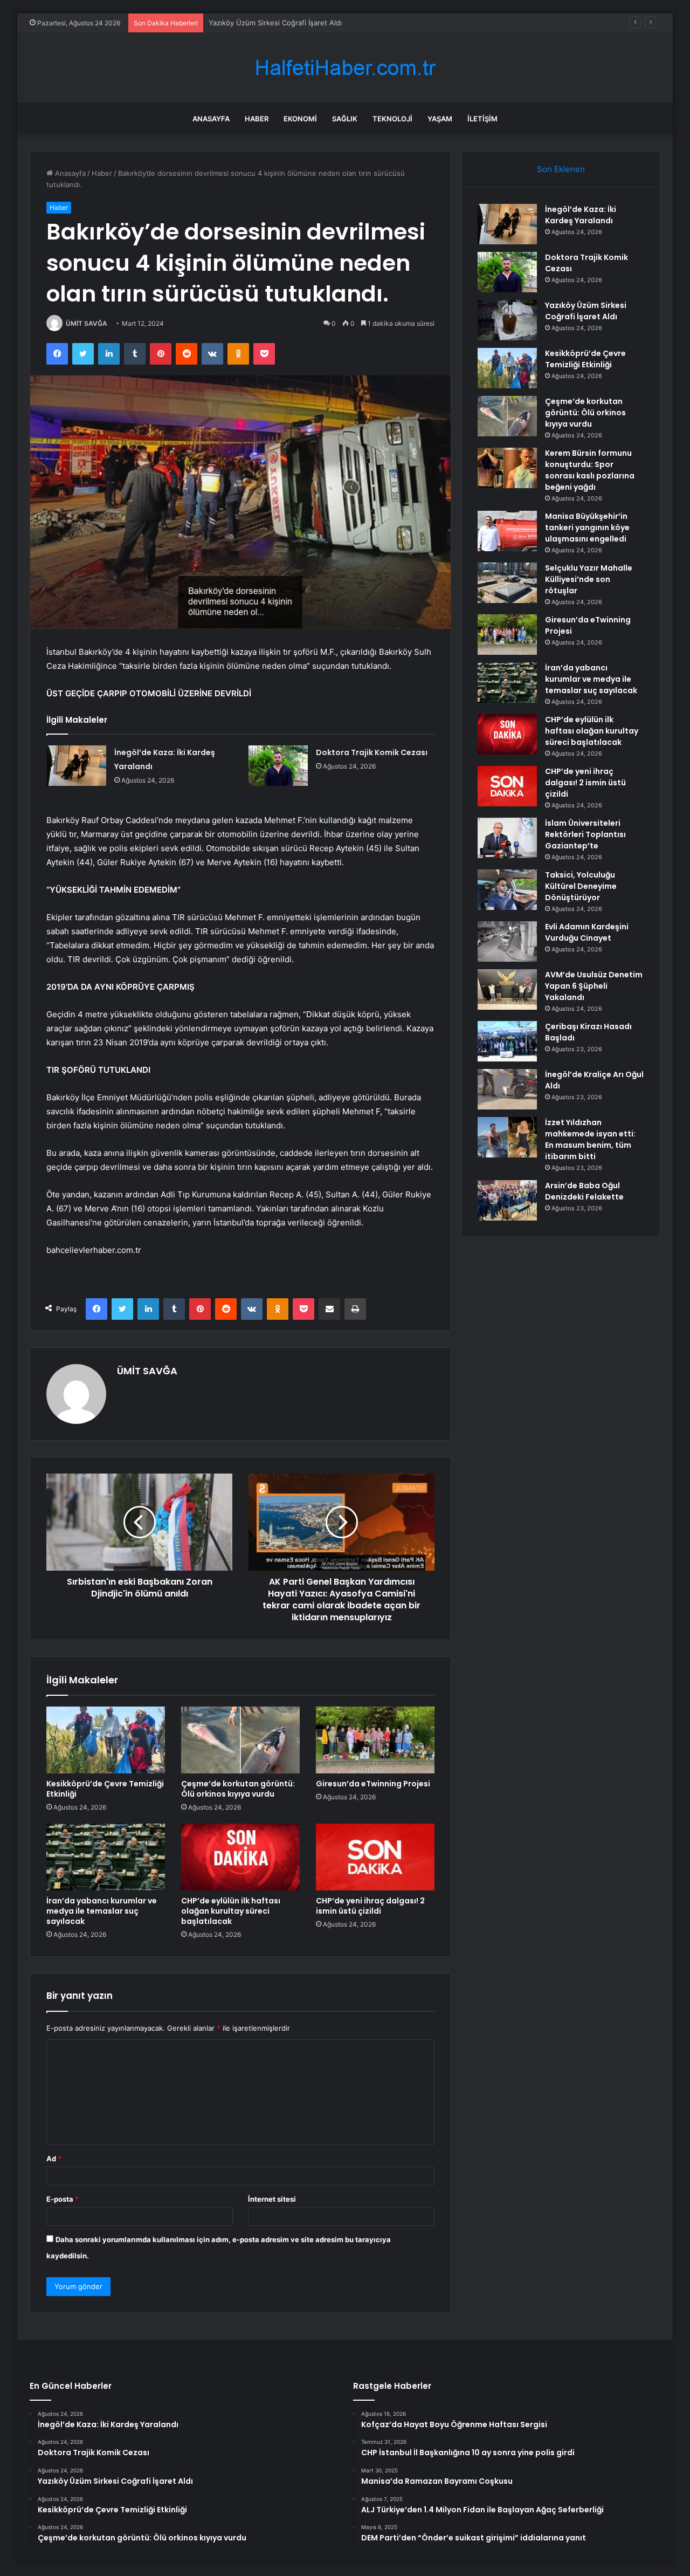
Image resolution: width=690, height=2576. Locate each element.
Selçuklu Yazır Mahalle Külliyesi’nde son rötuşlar (589, 579)
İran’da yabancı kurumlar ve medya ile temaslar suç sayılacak (102, 1911)
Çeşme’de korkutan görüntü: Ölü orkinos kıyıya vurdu (238, 1789)
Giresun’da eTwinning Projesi (373, 1784)
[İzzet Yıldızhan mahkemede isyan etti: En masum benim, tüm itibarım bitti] (507, 1137)
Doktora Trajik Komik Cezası (372, 752)
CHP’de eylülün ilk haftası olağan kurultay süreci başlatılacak (231, 1911)
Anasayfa (211, 119)
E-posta (63, 2199)
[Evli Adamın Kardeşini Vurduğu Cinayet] (507, 941)
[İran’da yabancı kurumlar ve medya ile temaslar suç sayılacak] (106, 1857)
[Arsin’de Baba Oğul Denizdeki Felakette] (507, 1200)
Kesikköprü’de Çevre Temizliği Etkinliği (105, 1789)
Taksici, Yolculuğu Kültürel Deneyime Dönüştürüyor (581, 886)
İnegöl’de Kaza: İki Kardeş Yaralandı (581, 215)
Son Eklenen (561, 169)
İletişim (482, 119)
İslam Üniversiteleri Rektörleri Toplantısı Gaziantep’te (585, 834)
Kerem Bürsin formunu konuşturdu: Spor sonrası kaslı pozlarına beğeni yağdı (590, 470)
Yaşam (440, 119)
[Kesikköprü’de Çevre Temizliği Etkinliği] (106, 1740)
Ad (54, 2159)
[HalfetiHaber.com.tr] (345, 68)
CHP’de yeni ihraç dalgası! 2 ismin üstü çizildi (370, 1906)
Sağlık (345, 119)
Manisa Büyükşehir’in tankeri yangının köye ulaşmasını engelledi (587, 527)
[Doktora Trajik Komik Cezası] (278, 766)
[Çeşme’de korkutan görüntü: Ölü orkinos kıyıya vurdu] (240, 1740)
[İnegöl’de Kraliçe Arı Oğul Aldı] (507, 1089)
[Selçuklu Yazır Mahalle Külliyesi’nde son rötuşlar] (507, 583)
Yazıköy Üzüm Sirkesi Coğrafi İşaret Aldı (275, 23)
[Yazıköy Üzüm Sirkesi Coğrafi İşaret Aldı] (507, 320)
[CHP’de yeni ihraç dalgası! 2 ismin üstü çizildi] (375, 1857)
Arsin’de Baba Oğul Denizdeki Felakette (584, 1191)
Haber (257, 119)
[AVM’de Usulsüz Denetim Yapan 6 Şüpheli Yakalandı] (507, 989)
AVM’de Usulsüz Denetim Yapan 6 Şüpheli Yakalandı (594, 986)
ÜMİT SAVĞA (87, 323)
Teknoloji (392, 119)
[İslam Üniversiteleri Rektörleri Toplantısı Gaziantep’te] (507, 838)
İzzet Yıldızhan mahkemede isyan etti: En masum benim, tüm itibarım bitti (590, 1139)
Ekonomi (300, 119)
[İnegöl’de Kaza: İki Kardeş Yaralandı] (77, 766)
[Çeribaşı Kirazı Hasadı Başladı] (507, 1041)
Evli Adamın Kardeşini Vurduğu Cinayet (587, 932)
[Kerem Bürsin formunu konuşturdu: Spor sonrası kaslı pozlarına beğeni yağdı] (507, 468)
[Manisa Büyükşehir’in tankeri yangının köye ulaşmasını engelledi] (507, 531)
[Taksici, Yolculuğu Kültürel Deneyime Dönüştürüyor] (507, 890)
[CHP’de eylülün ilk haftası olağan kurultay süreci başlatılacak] (240, 1857)
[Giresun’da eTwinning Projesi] (375, 1740)
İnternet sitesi (272, 2199)
